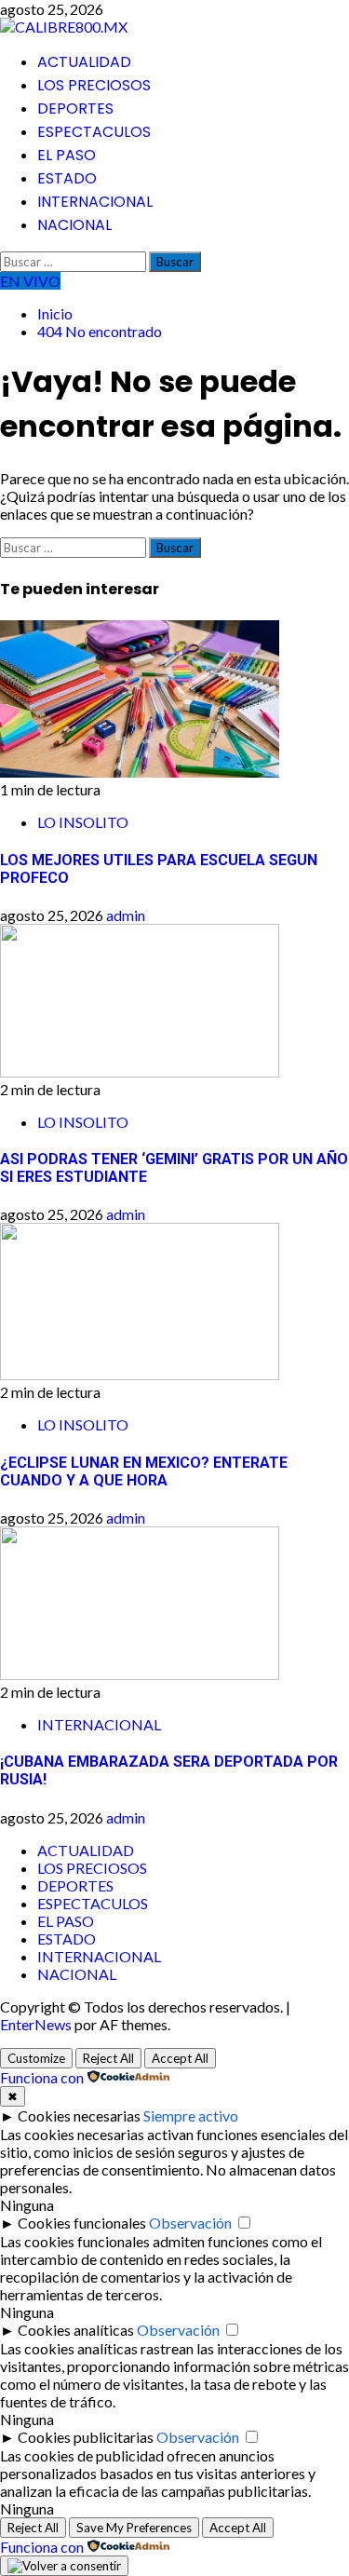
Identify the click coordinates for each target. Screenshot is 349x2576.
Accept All (180, 2058)
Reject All (108, 2058)
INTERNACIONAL (95, 202)
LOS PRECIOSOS (94, 85)
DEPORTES (75, 108)
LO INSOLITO (83, 822)
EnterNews (36, 2024)
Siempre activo (191, 2115)
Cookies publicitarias (86, 2437)
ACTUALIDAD (84, 62)
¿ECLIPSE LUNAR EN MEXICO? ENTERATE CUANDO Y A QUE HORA (144, 1471)
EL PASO (67, 155)
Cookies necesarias (79, 2115)
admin (126, 915)
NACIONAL (74, 225)
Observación (190, 2223)
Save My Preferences (134, 2528)
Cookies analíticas (76, 2330)
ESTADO (67, 178)
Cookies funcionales (82, 2223)
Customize (36, 2058)
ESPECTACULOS (94, 132)
